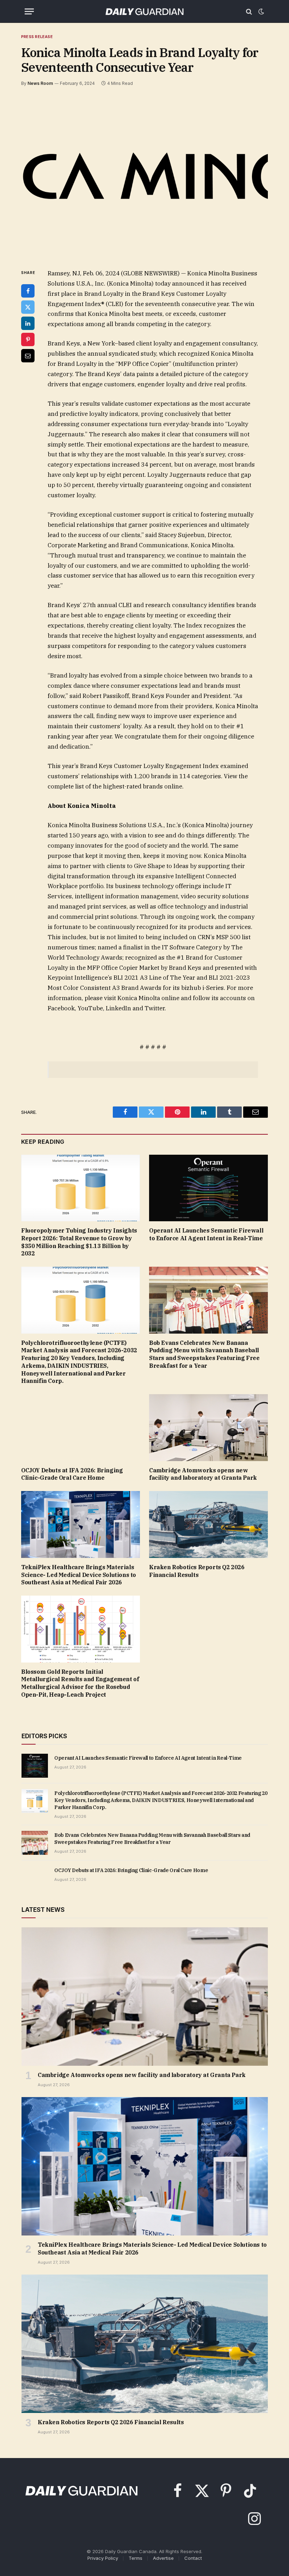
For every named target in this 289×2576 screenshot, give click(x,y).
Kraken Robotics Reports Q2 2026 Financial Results (197, 1571)
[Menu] (29, 11)
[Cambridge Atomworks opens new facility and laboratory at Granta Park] (208, 1428)
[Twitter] (28, 307)
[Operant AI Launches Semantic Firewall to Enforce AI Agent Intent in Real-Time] (208, 1188)
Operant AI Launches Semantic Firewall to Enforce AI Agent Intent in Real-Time (206, 1234)
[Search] (249, 11)
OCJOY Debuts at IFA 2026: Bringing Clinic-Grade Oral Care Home (72, 1474)
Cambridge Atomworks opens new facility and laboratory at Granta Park (203, 1474)
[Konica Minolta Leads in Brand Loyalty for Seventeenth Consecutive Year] (144, 176)
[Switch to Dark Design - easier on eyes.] (260, 12)
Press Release (37, 37)
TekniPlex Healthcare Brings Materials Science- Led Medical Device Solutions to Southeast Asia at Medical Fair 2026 (79, 1575)
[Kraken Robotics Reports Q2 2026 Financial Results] (208, 1524)
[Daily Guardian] (144, 11)
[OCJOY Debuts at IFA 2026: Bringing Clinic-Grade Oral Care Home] (81, 1428)
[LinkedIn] (28, 323)
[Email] (28, 356)
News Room (40, 83)
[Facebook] (28, 291)
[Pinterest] (28, 339)
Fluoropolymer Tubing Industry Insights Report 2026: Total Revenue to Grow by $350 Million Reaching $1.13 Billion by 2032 (79, 1242)
